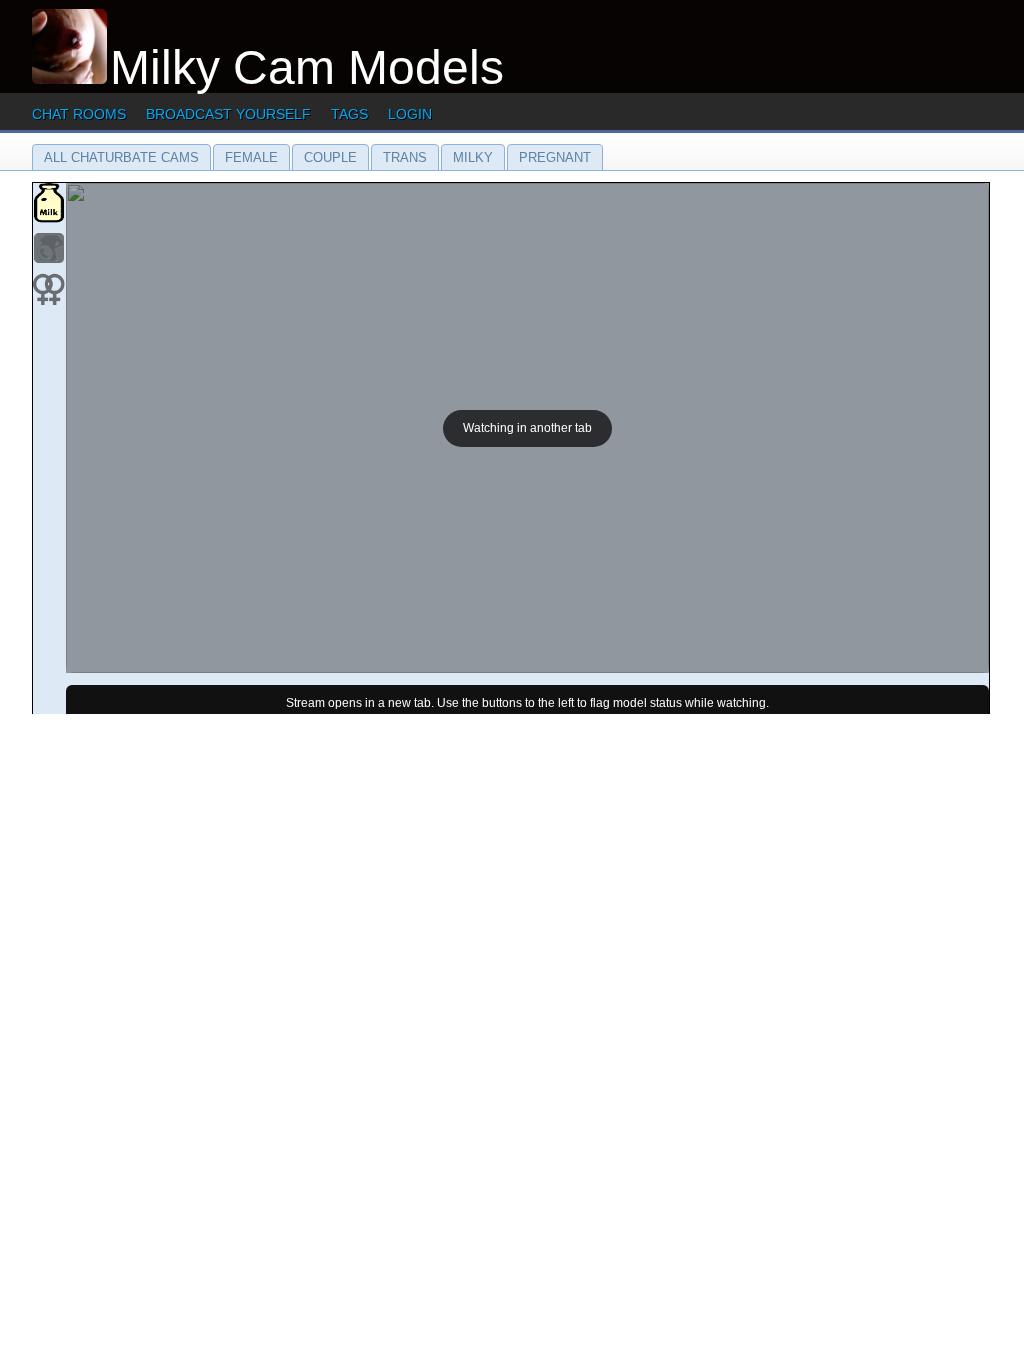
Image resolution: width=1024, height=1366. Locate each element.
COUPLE (330, 157)
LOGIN (410, 114)
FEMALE (251, 157)
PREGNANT (555, 157)
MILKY (473, 157)
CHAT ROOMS (79, 114)
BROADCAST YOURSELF (228, 114)
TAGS (349, 114)
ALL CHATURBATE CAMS (121, 157)
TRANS (405, 157)
